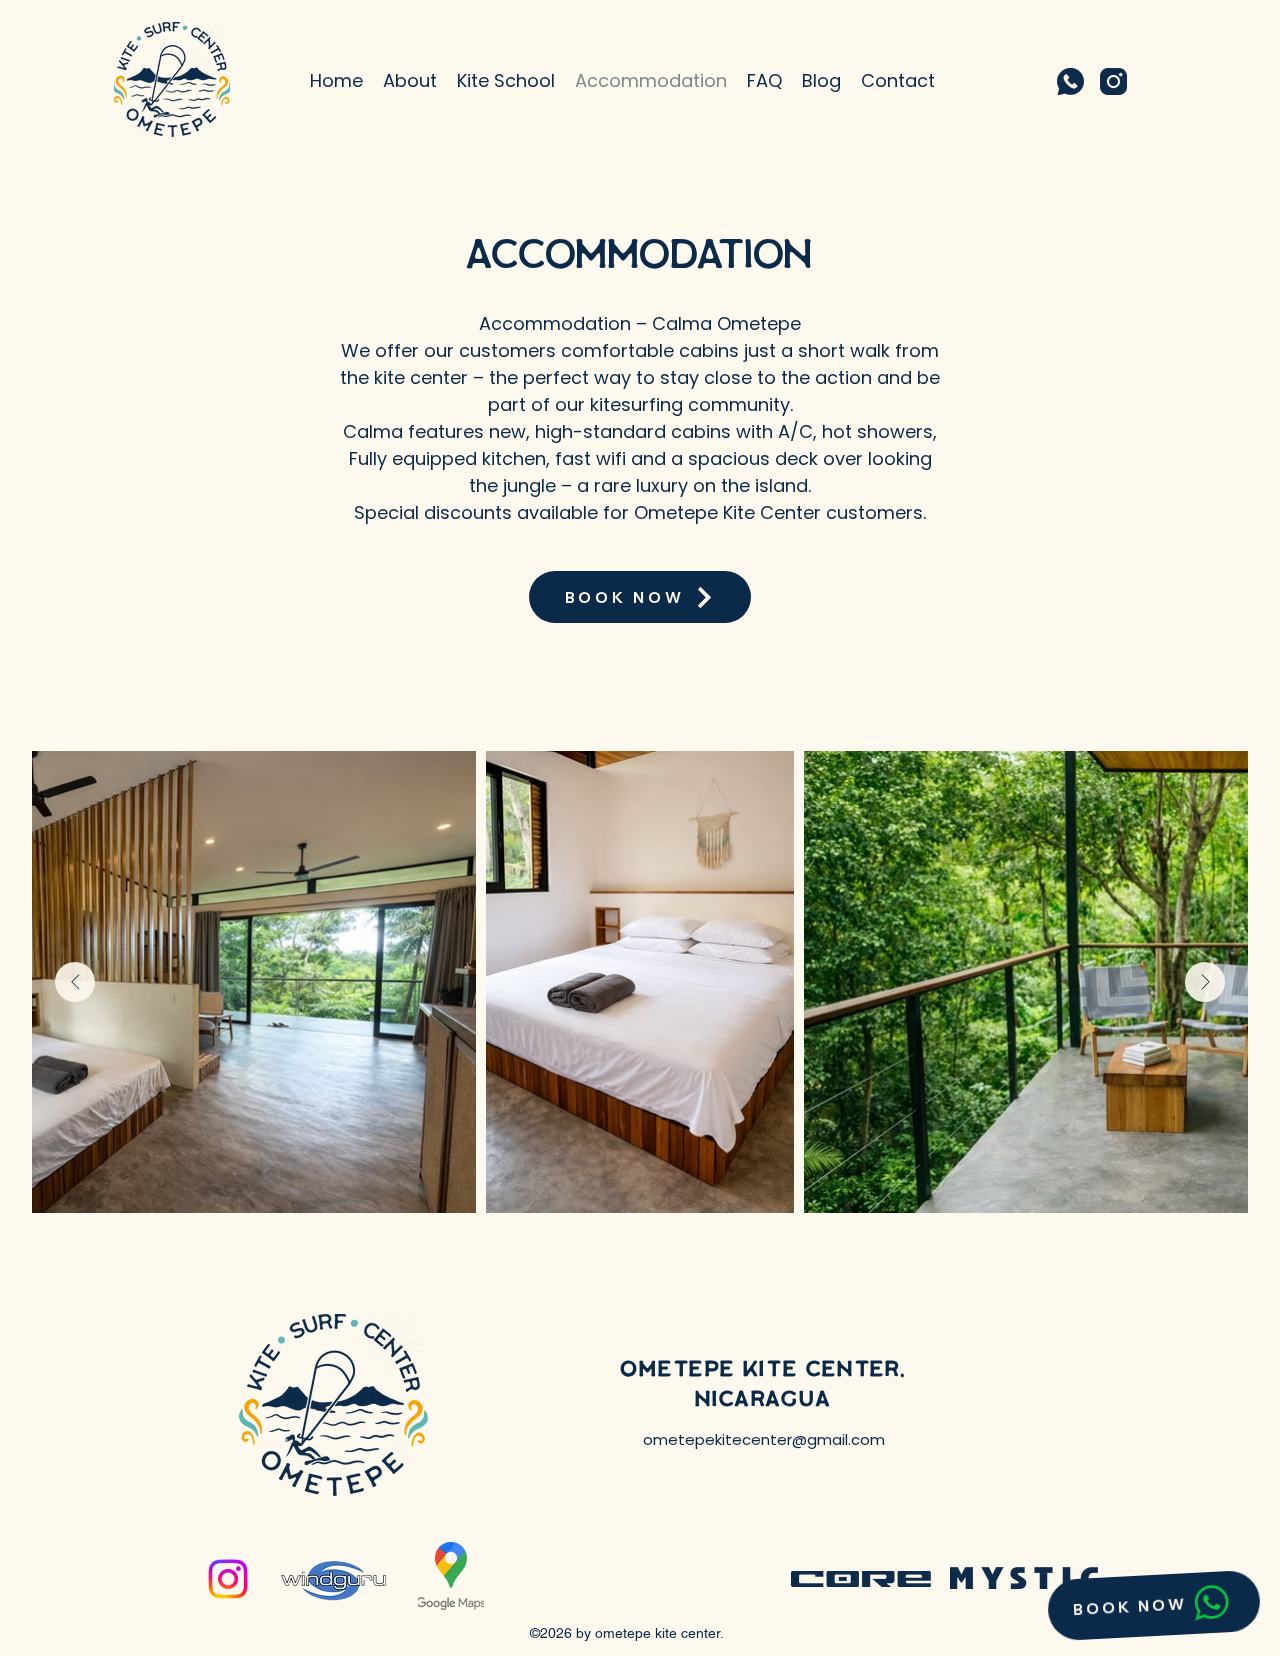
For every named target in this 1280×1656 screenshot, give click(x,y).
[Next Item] (1205, 982)
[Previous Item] (75, 982)
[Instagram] (228, 1579)
